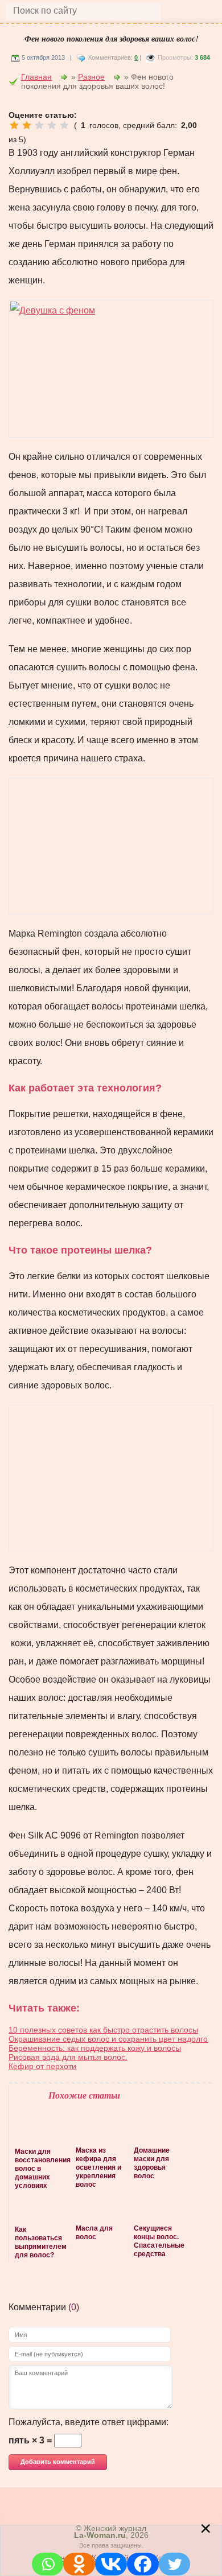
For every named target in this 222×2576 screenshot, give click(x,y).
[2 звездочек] (27, 125)
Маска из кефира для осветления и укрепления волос (98, 2167)
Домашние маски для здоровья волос (152, 2163)
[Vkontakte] (111, 2564)
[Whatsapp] (48, 2564)
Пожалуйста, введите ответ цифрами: (89, 2422)
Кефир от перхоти (42, 2066)
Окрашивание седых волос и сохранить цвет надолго (108, 2039)
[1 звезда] (14, 125)
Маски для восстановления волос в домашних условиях (40, 2169)
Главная (36, 77)
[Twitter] (175, 2564)
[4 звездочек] (52, 125)
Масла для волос (94, 2233)
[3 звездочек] (39, 125)
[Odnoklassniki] (79, 2564)
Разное (91, 77)
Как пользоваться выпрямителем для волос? (40, 2242)
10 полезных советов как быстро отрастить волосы (103, 2030)
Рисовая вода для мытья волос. (68, 2057)
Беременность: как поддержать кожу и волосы (95, 2048)
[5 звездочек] (64, 125)
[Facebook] (143, 2564)
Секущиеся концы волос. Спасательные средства (158, 2241)
